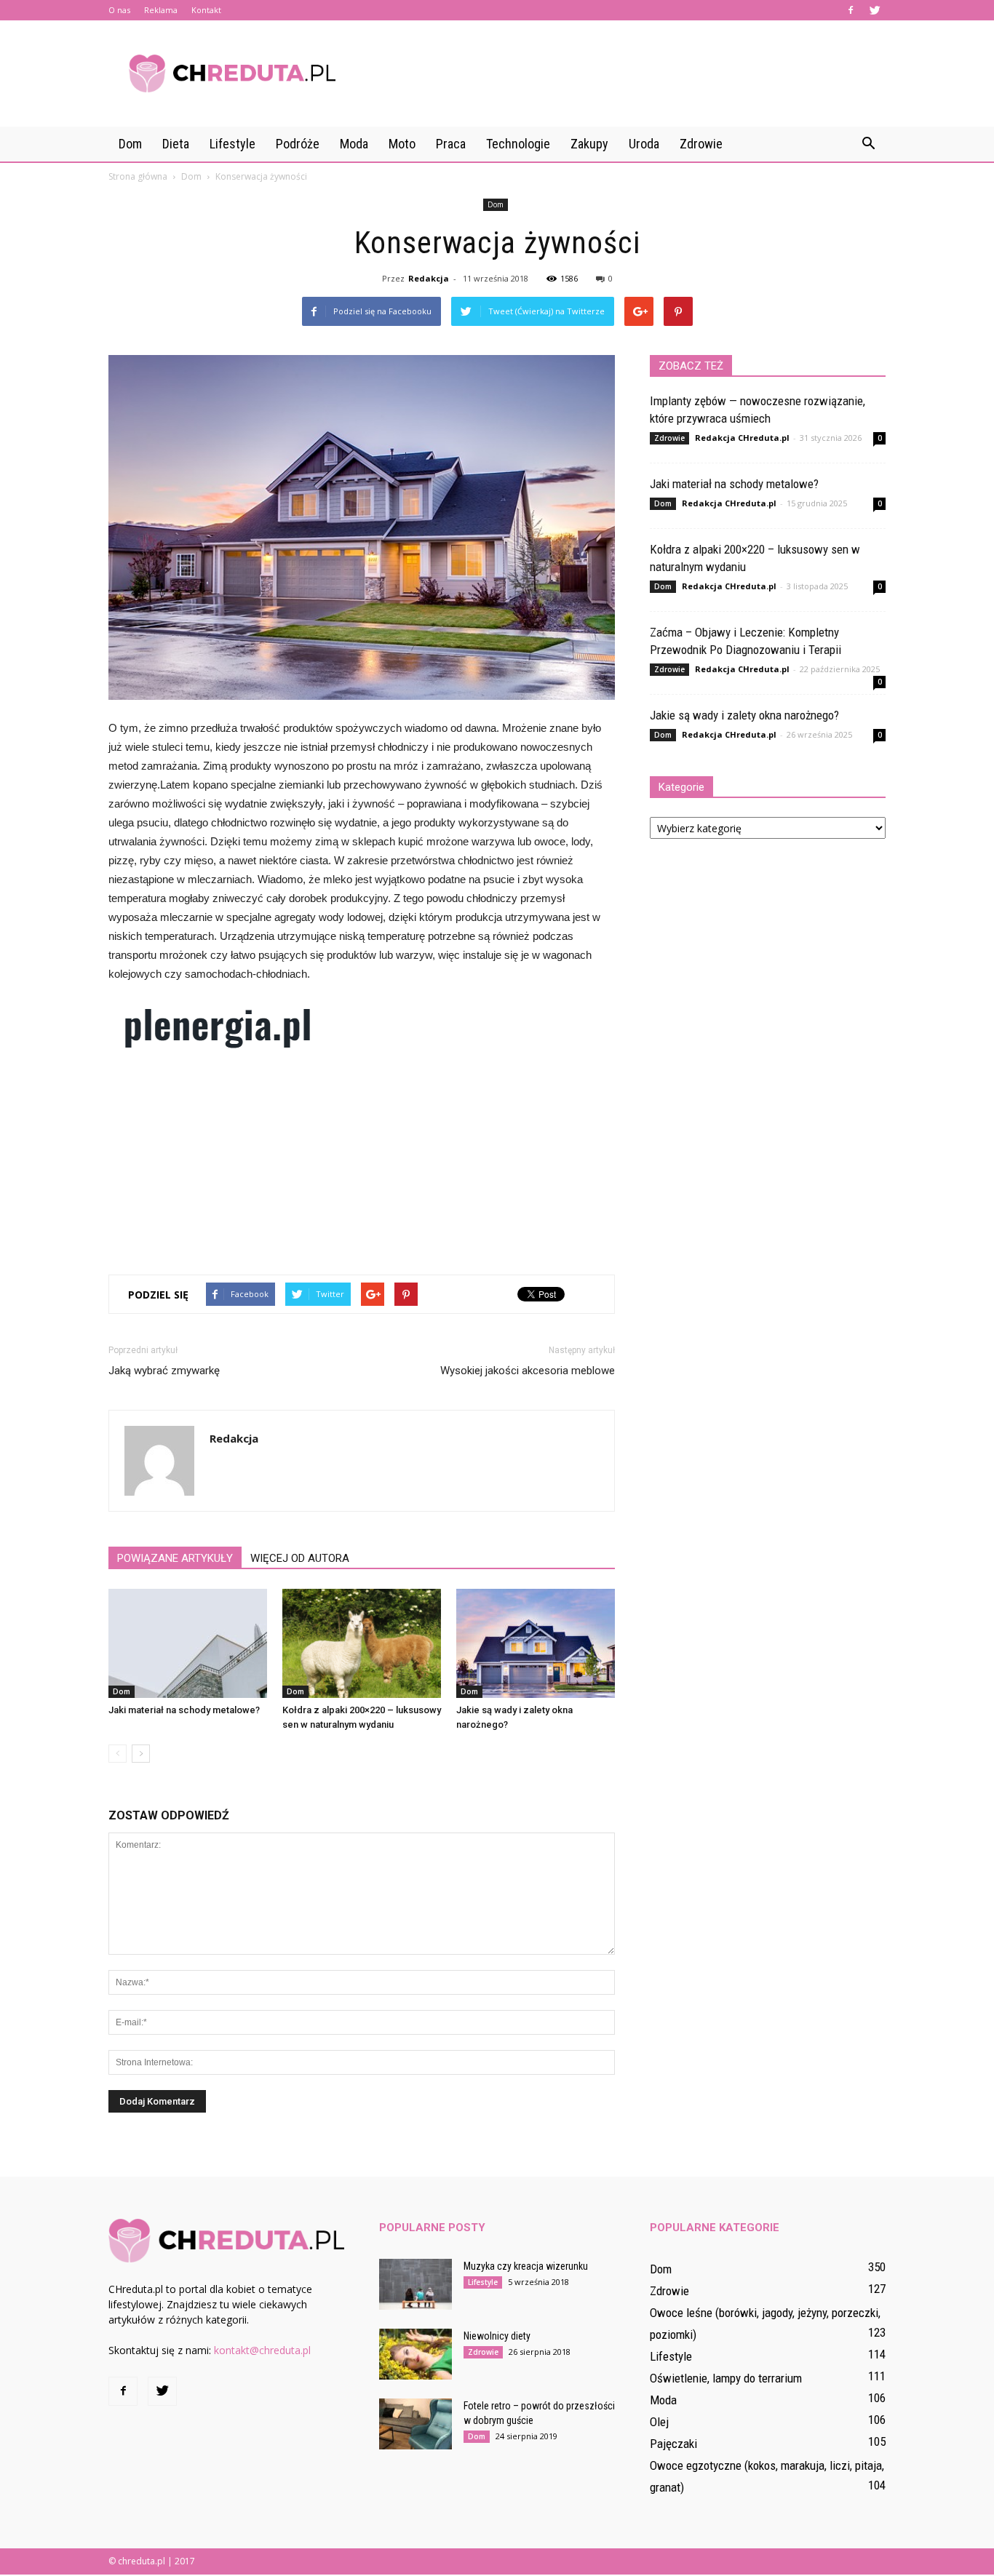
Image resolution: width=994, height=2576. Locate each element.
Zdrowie (701, 144)
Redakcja (429, 278)
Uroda (644, 144)
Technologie (518, 144)
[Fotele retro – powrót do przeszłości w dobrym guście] (416, 2424)
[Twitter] (875, 10)
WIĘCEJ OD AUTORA (300, 1558)
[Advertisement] (621, 73)
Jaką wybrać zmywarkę (164, 1371)
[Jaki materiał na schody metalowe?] (188, 1643)
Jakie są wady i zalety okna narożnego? (744, 715)
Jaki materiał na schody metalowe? (184, 1710)
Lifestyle (232, 144)
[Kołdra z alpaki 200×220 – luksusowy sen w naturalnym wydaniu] (362, 1643)
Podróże (298, 144)
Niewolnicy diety (497, 2336)
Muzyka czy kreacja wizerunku (526, 2266)
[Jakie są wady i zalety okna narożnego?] (536, 1643)
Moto (402, 144)
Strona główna (138, 176)
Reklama (161, 10)
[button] (868, 144)
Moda (354, 144)
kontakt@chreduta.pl (262, 2350)
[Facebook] (851, 10)
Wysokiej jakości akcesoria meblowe (528, 1371)
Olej (659, 2422)
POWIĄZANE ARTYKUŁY (175, 1558)
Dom (130, 144)
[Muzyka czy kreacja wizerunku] (416, 2284)
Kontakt (206, 10)
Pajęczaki (673, 2444)
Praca (451, 144)
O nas (119, 10)
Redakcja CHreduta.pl (742, 438)
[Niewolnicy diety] (416, 2354)
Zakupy (589, 144)
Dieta (176, 144)
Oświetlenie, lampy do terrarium (726, 2378)
